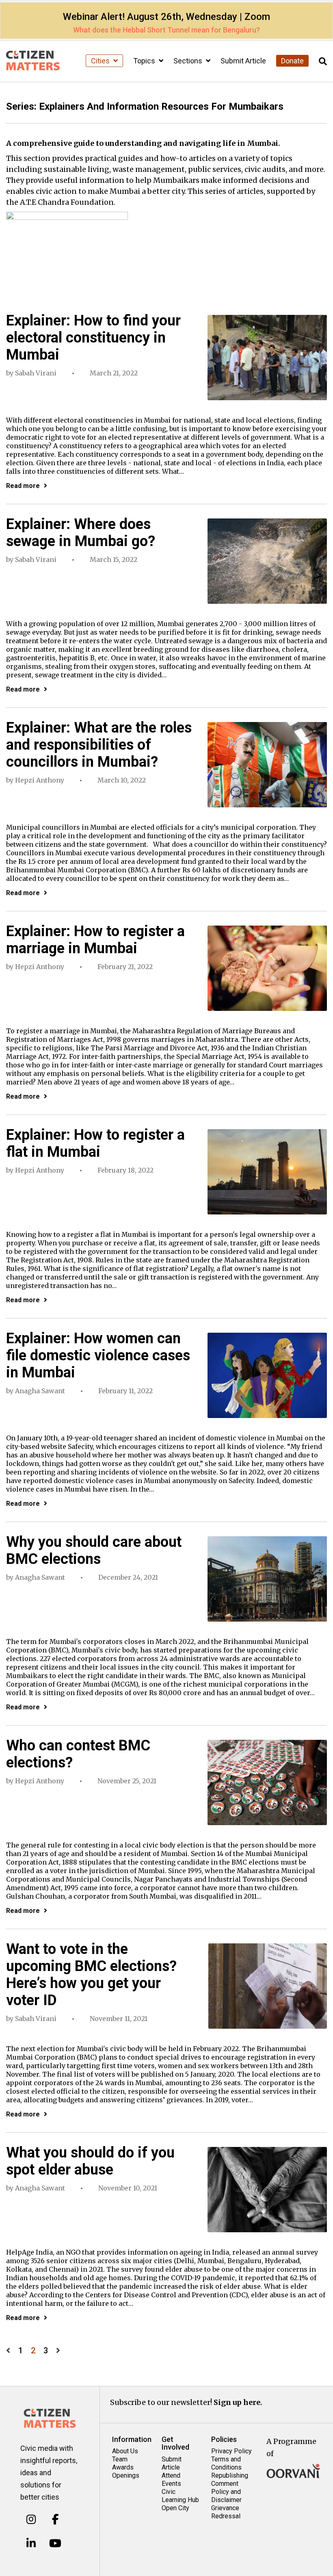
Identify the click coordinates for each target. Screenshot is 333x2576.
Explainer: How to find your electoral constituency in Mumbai (93, 338)
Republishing (230, 2475)
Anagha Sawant (40, 1391)
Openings (126, 2475)
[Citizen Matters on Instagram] (31, 2519)
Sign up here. (238, 2402)
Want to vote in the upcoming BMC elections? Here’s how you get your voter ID (91, 1975)
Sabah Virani (36, 373)
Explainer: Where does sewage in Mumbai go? (81, 533)
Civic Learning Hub (180, 2496)
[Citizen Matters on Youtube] (55, 2543)
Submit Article (243, 61)
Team (120, 2459)
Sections (189, 61)
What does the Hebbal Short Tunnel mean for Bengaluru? (166, 30)
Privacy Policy (231, 2451)
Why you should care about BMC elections (94, 1550)
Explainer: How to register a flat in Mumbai (95, 1143)
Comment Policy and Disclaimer (226, 2492)
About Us (125, 2451)
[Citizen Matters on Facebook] (55, 2519)
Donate (292, 61)
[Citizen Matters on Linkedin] (31, 2543)
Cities (101, 61)
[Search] (323, 62)
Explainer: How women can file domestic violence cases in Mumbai (98, 1355)
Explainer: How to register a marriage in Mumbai (95, 940)
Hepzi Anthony (40, 780)
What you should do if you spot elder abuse (90, 2161)
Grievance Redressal (226, 2512)
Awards (123, 2467)
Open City (175, 2508)
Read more (23, 486)
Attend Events (171, 2480)
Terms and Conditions (226, 2463)
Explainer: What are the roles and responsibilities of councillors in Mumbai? (99, 745)
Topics (145, 61)
